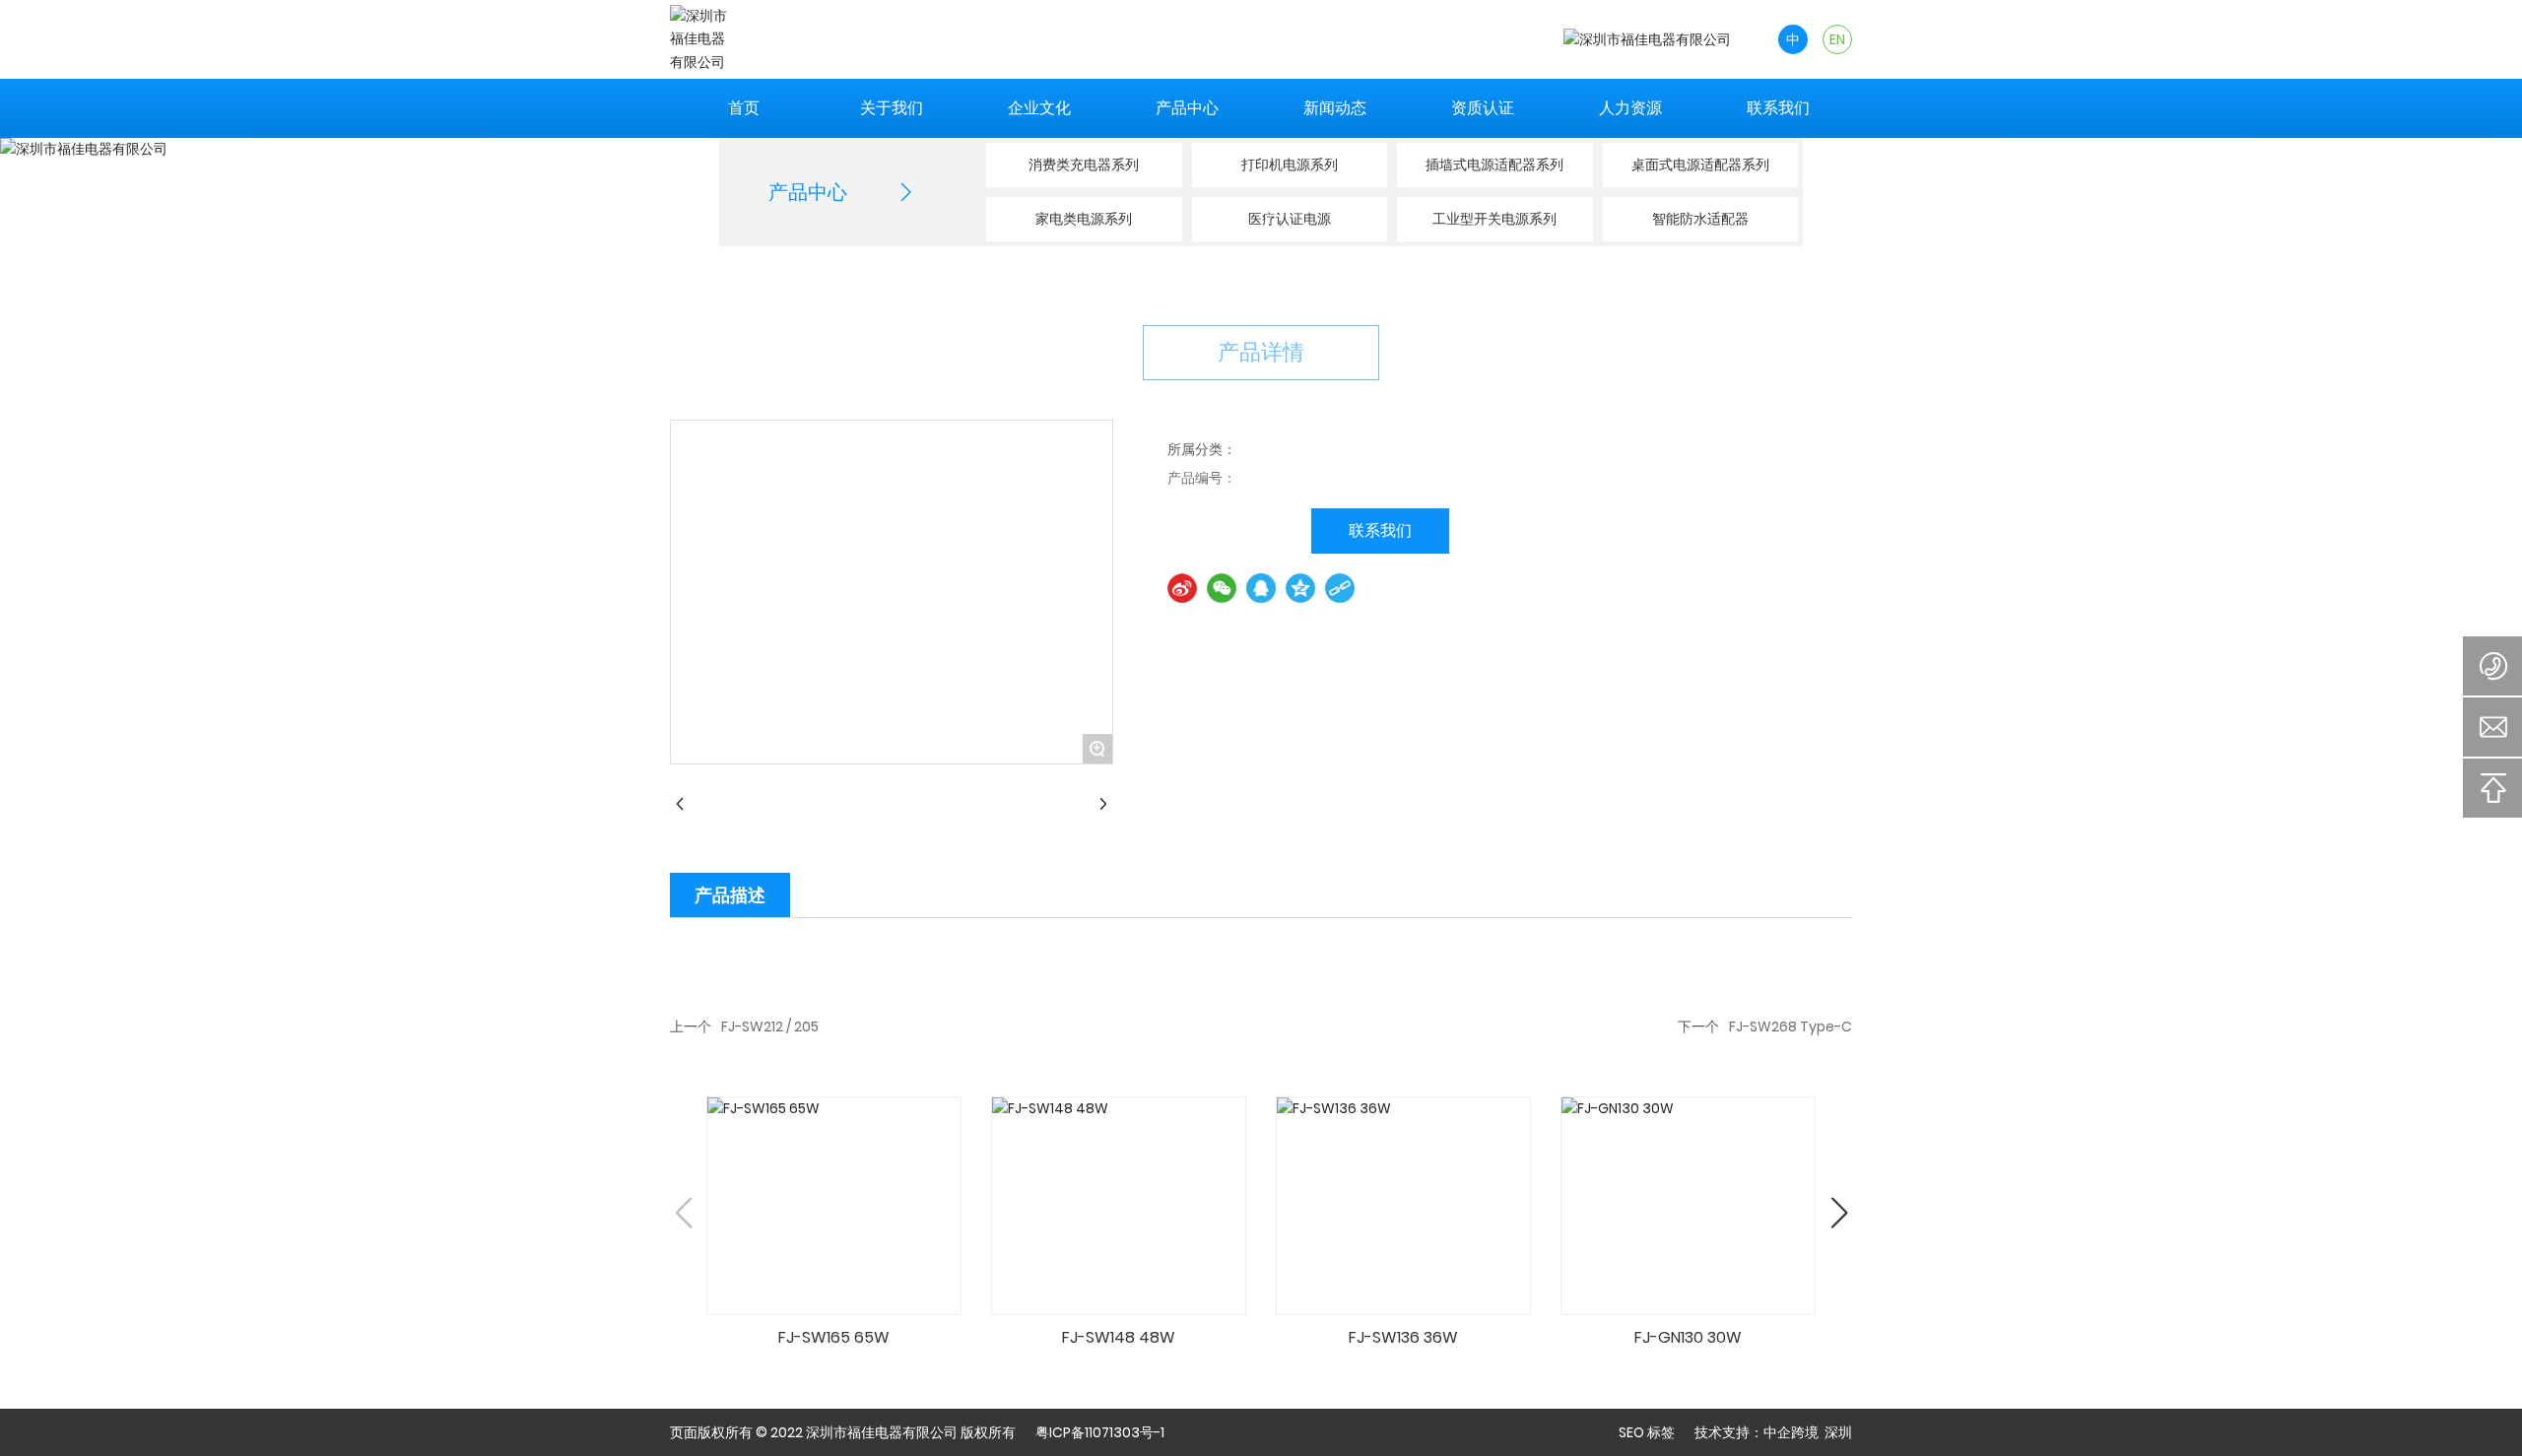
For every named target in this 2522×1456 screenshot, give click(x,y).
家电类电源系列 (1084, 219)
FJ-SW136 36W (1403, 1337)
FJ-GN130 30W (1688, 1337)
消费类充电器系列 (1084, 165)
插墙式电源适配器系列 (1494, 165)
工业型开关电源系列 (1494, 219)
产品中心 (1187, 108)
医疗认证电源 (1290, 219)
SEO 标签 (1647, 1432)
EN (1837, 39)
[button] (1839, 1213)
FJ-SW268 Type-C (1791, 1026)
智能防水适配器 (1700, 219)
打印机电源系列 (1290, 165)
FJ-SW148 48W (1119, 1337)
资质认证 (1483, 108)
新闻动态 (1335, 108)
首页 (744, 108)
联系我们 (1778, 108)
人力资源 (1630, 108)
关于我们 (892, 108)
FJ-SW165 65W (834, 1337)
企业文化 (1039, 108)
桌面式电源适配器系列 (1700, 165)
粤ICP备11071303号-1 (1100, 1432)
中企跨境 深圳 (1808, 1432)
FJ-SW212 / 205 (770, 1026)
